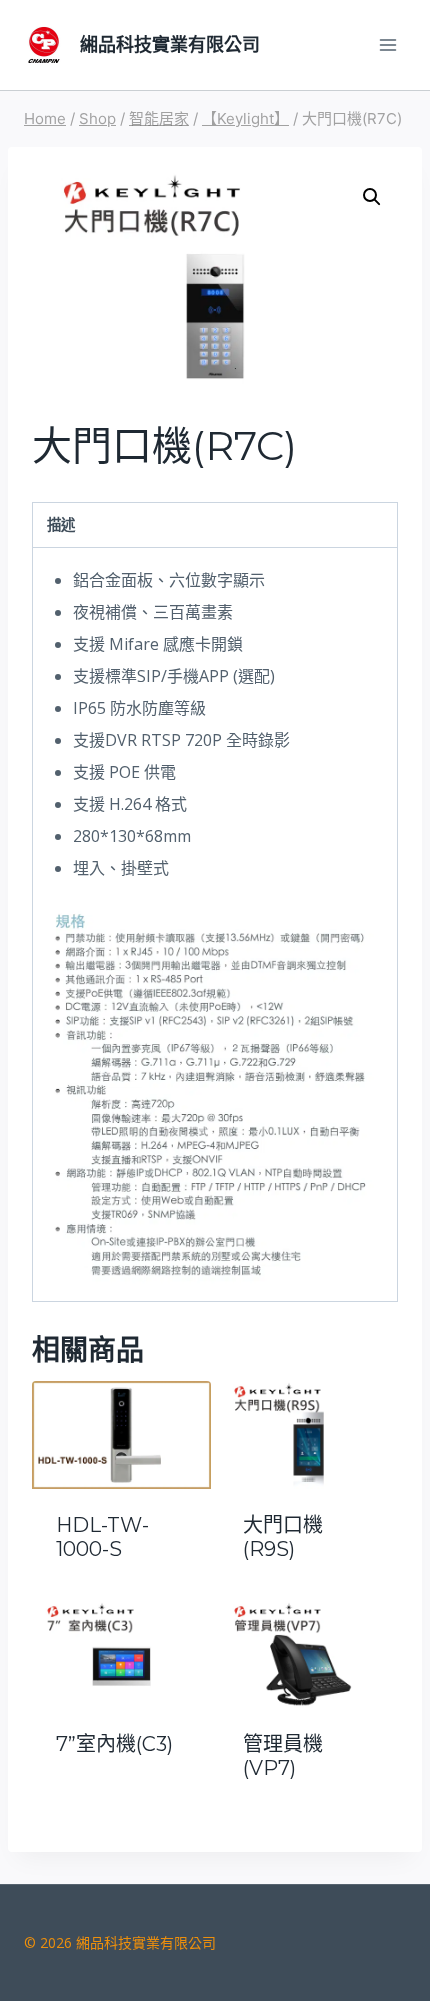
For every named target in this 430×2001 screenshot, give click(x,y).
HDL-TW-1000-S (102, 1537)
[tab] (215, 525)
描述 (61, 524)
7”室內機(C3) (114, 1744)
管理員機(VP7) (283, 1756)
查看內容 (122, 1798)
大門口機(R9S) (283, 1537)
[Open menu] (387, 44)
